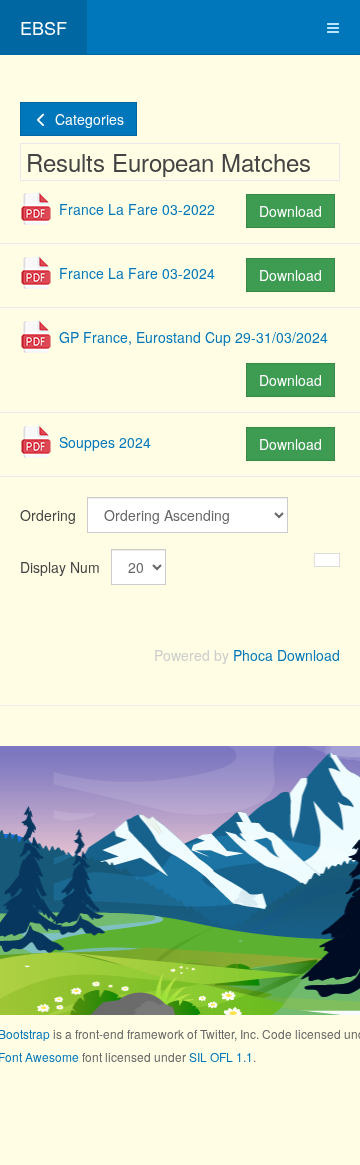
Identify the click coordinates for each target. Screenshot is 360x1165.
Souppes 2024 (105, 442)
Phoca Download (286, 655)
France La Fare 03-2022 (137, 209)
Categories (87, 119)
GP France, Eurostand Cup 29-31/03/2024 (193, 337)
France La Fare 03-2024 (137, 273)
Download (290, 211)
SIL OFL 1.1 (221, 1056)
